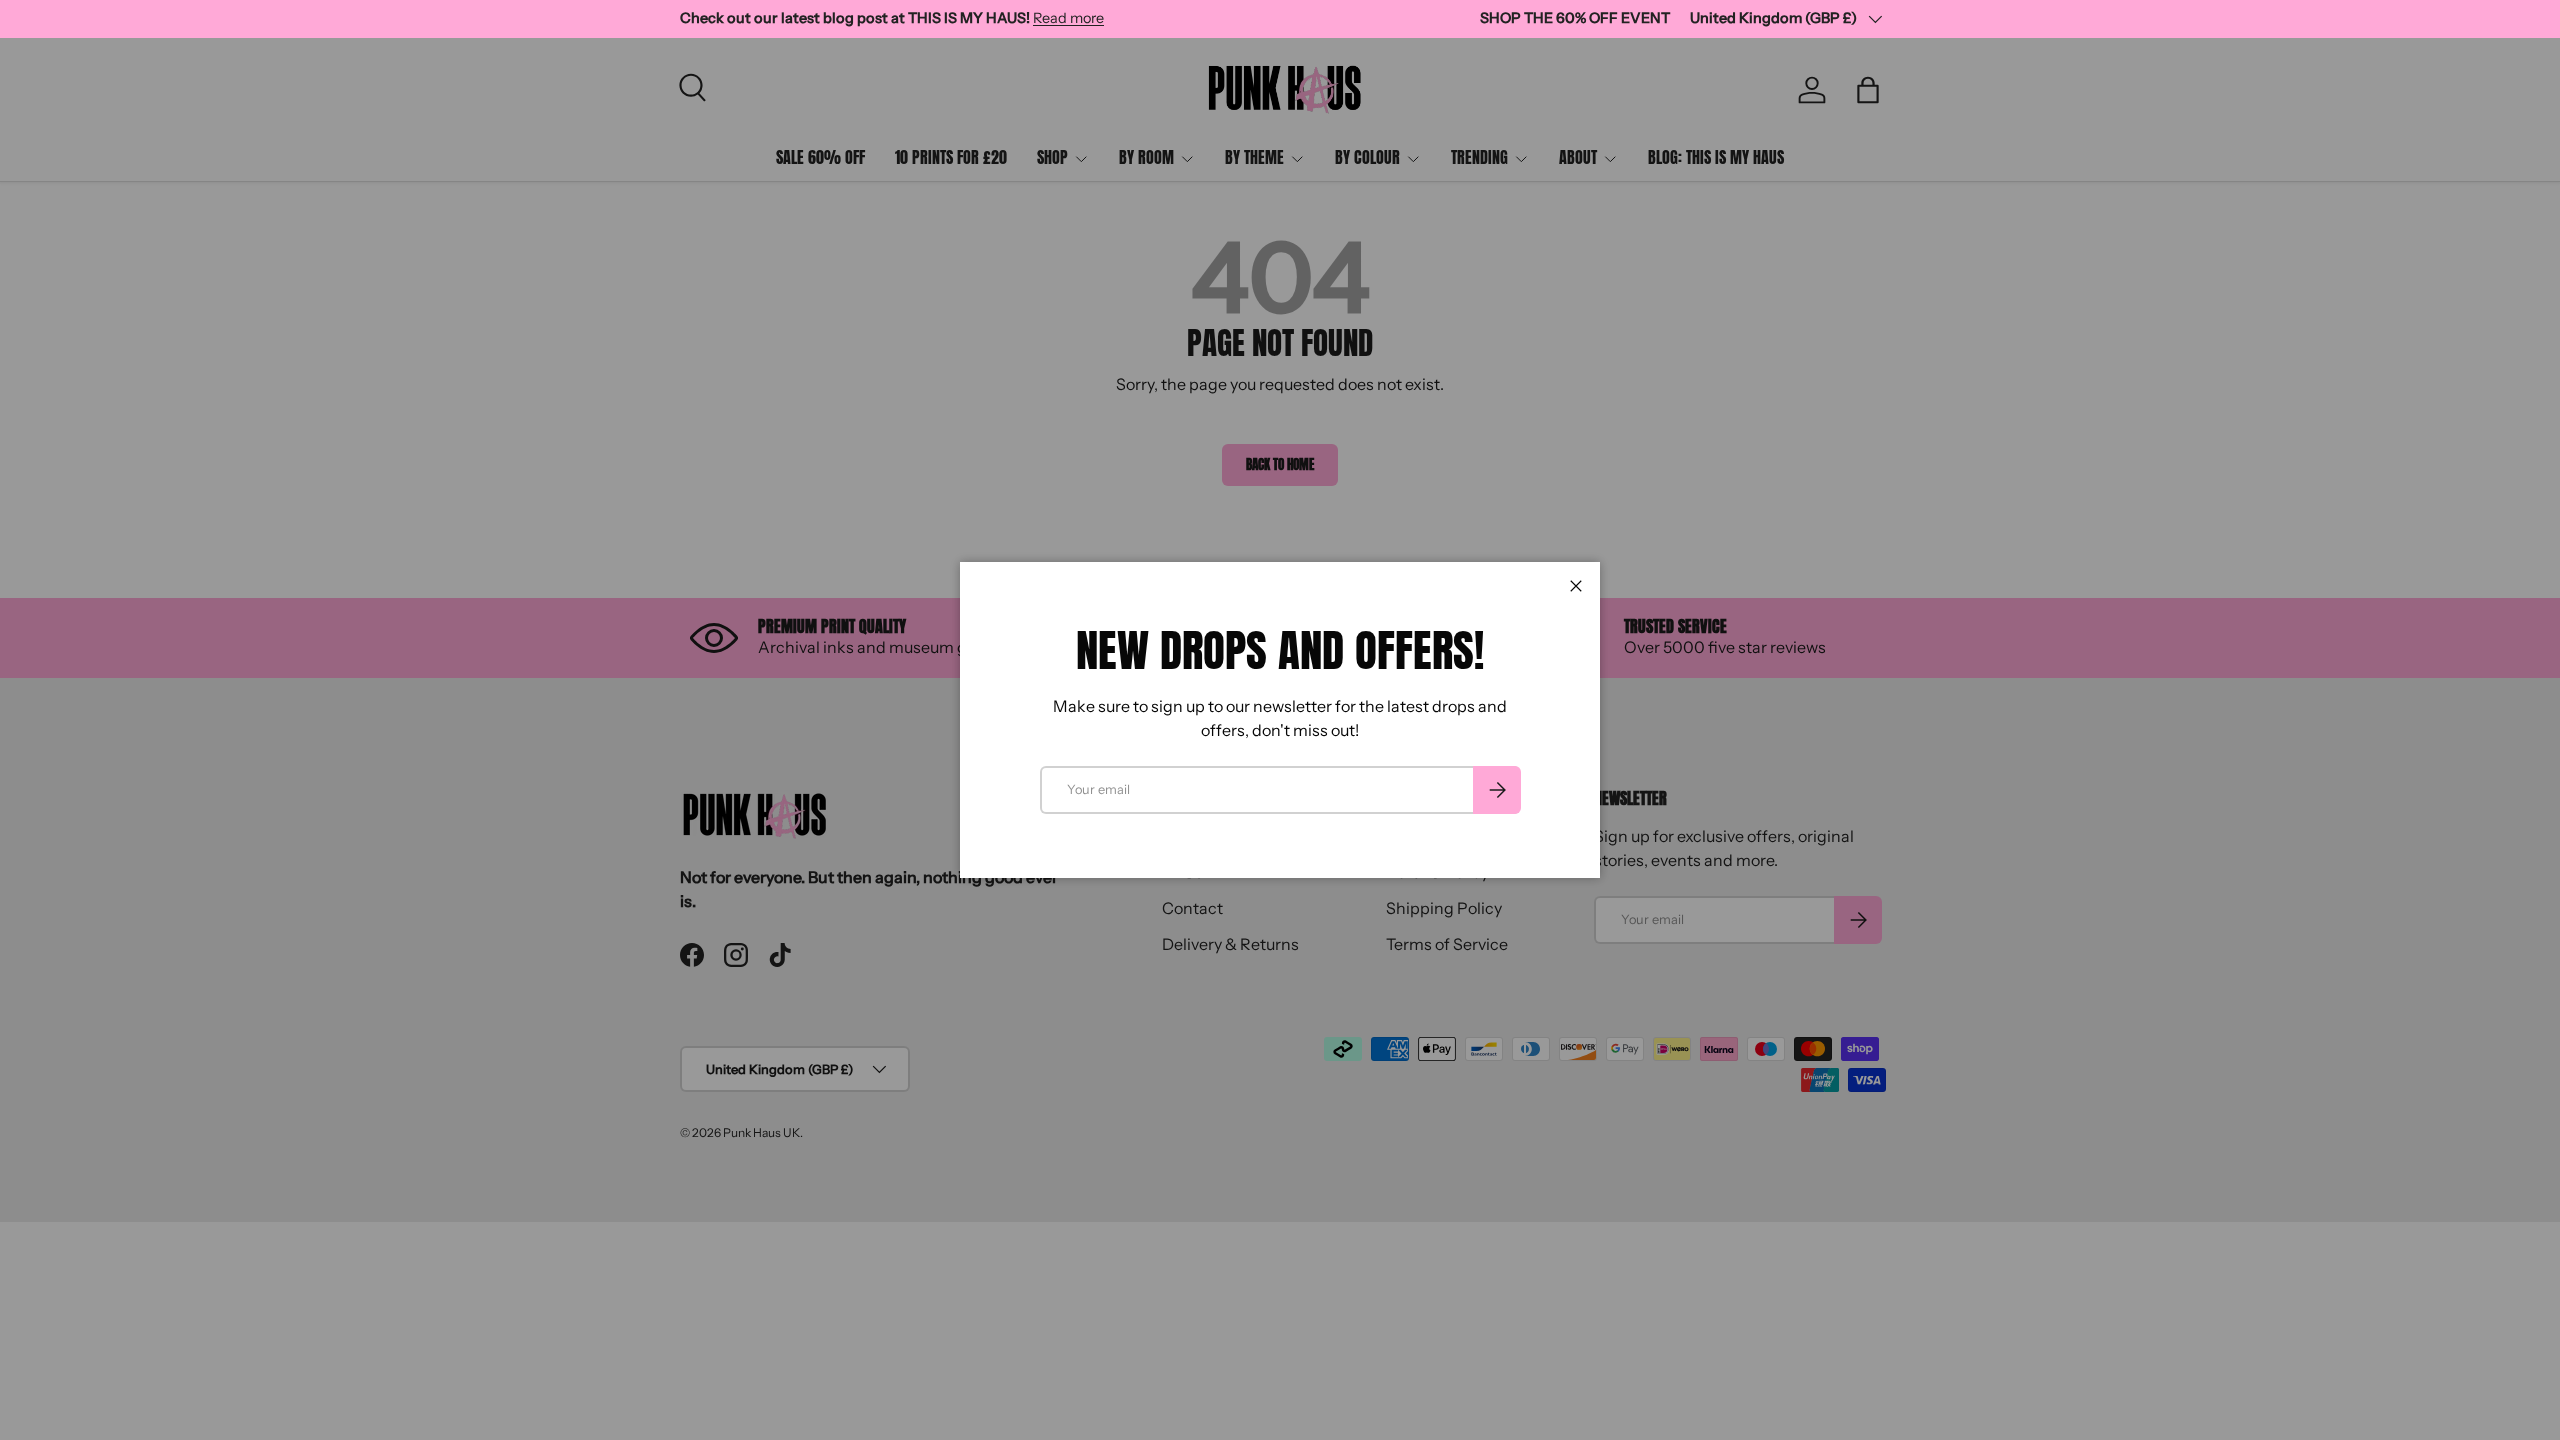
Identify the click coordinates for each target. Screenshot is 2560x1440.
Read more (1068, 18)
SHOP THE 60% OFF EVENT (1575, 18)
